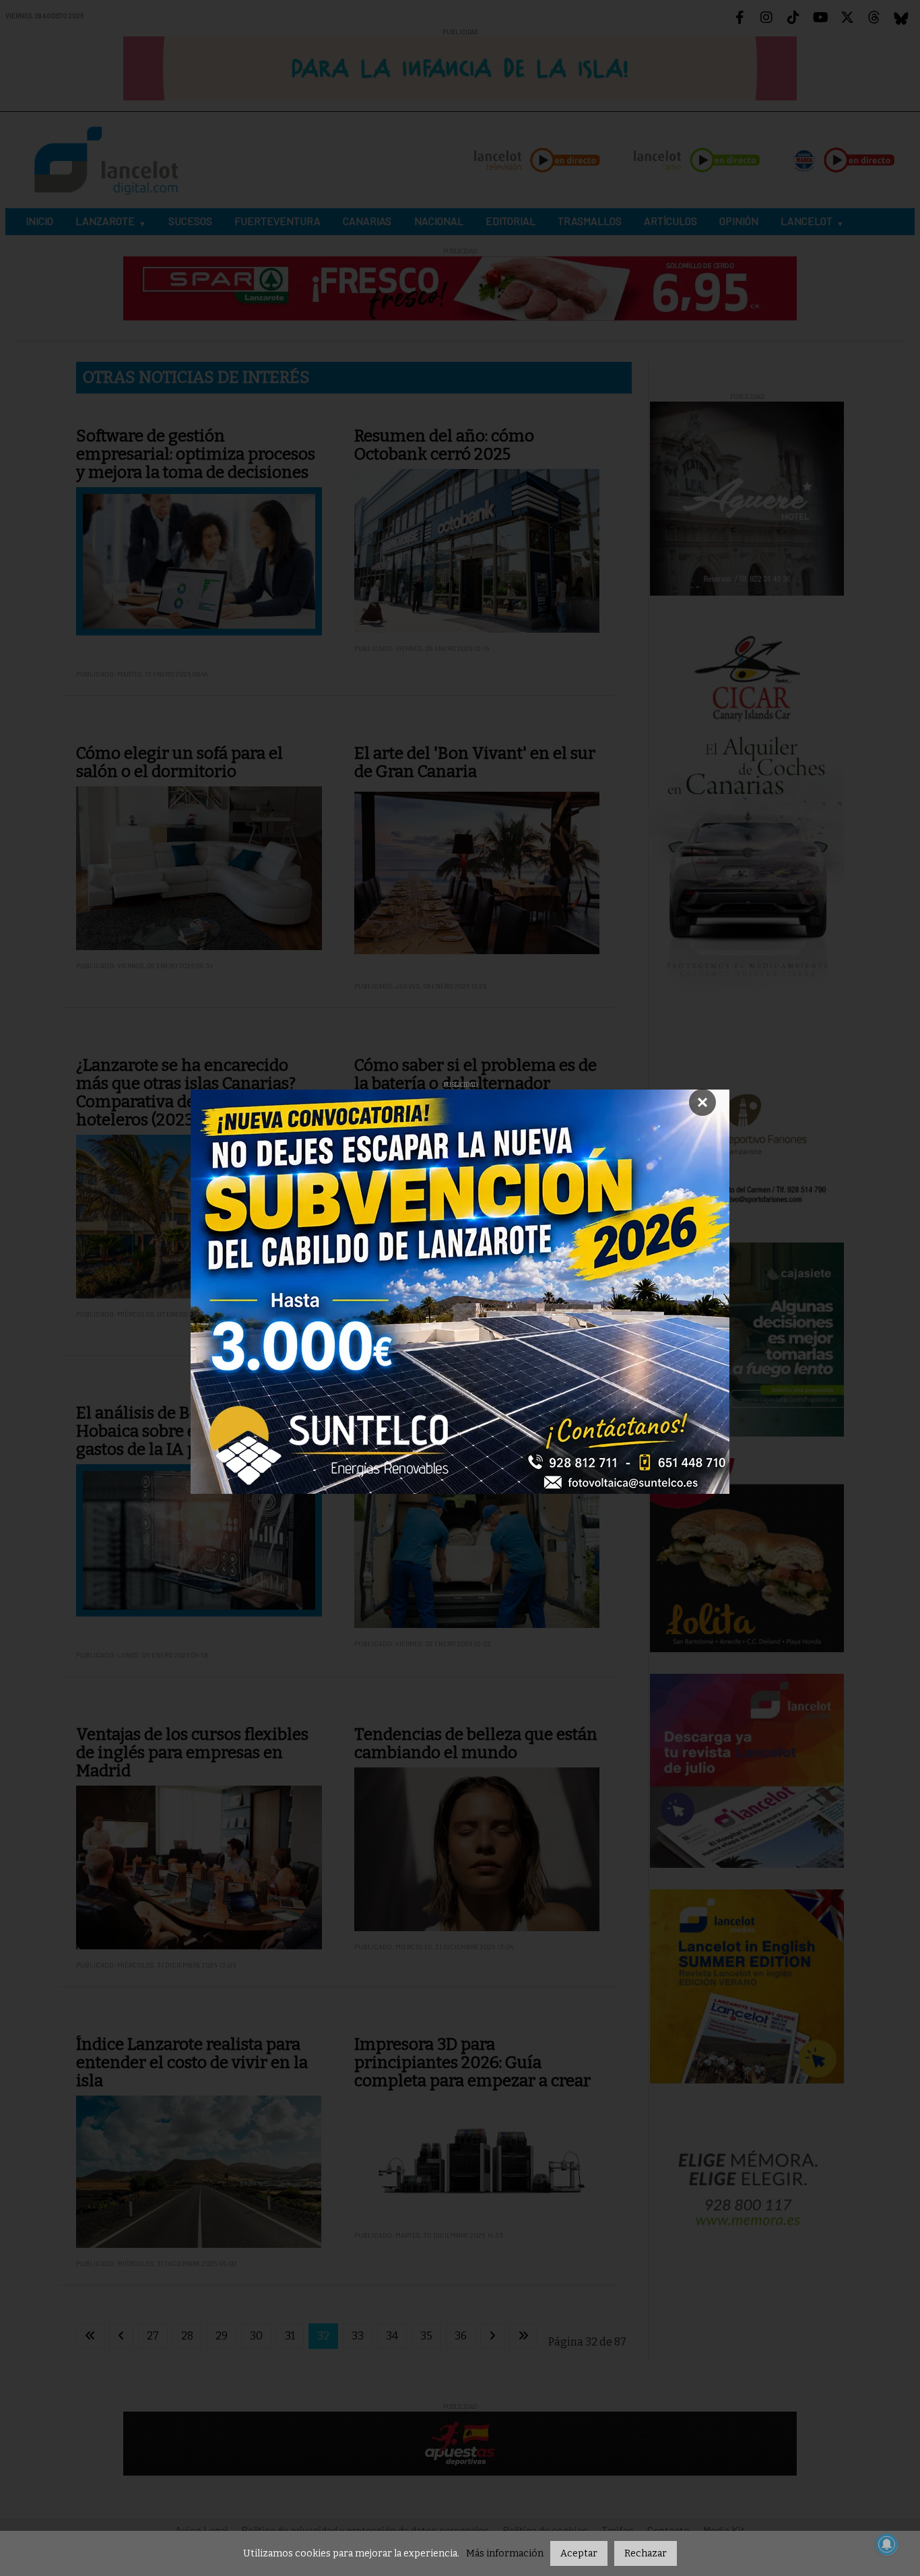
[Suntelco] (460, 1292)
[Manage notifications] (887, 2544)
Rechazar (646, 2553)
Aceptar (579, 2553)
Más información (505, 2553)
